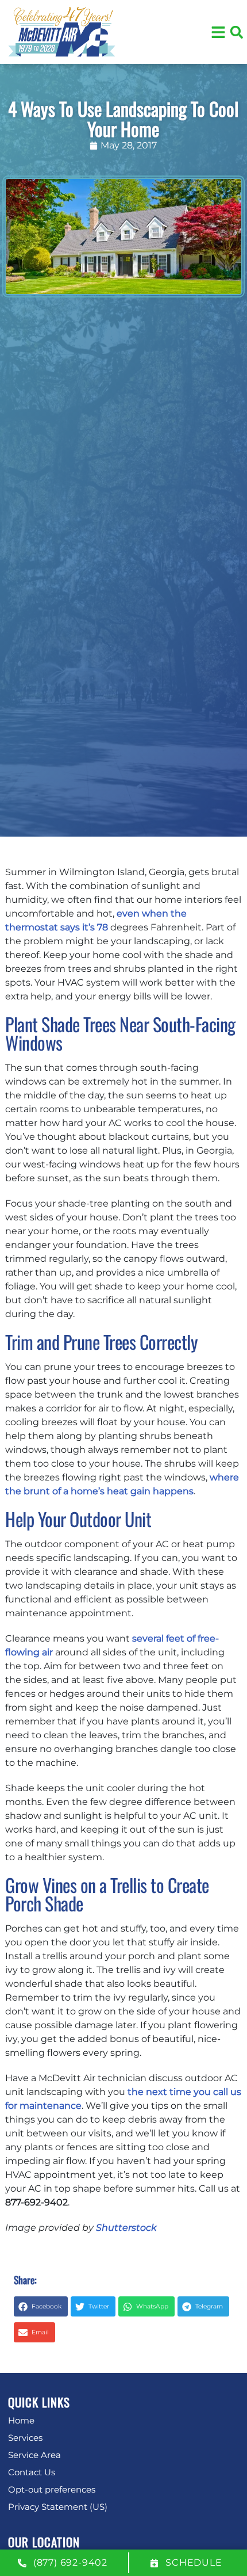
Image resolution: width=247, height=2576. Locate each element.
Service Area (34, 2455)
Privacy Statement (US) (58, 2507)
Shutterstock (126, 2228)
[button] (237, 32)
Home (21, 2420)
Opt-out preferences (52, 2489)
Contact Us (32, 2472)
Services (25, 2438)
